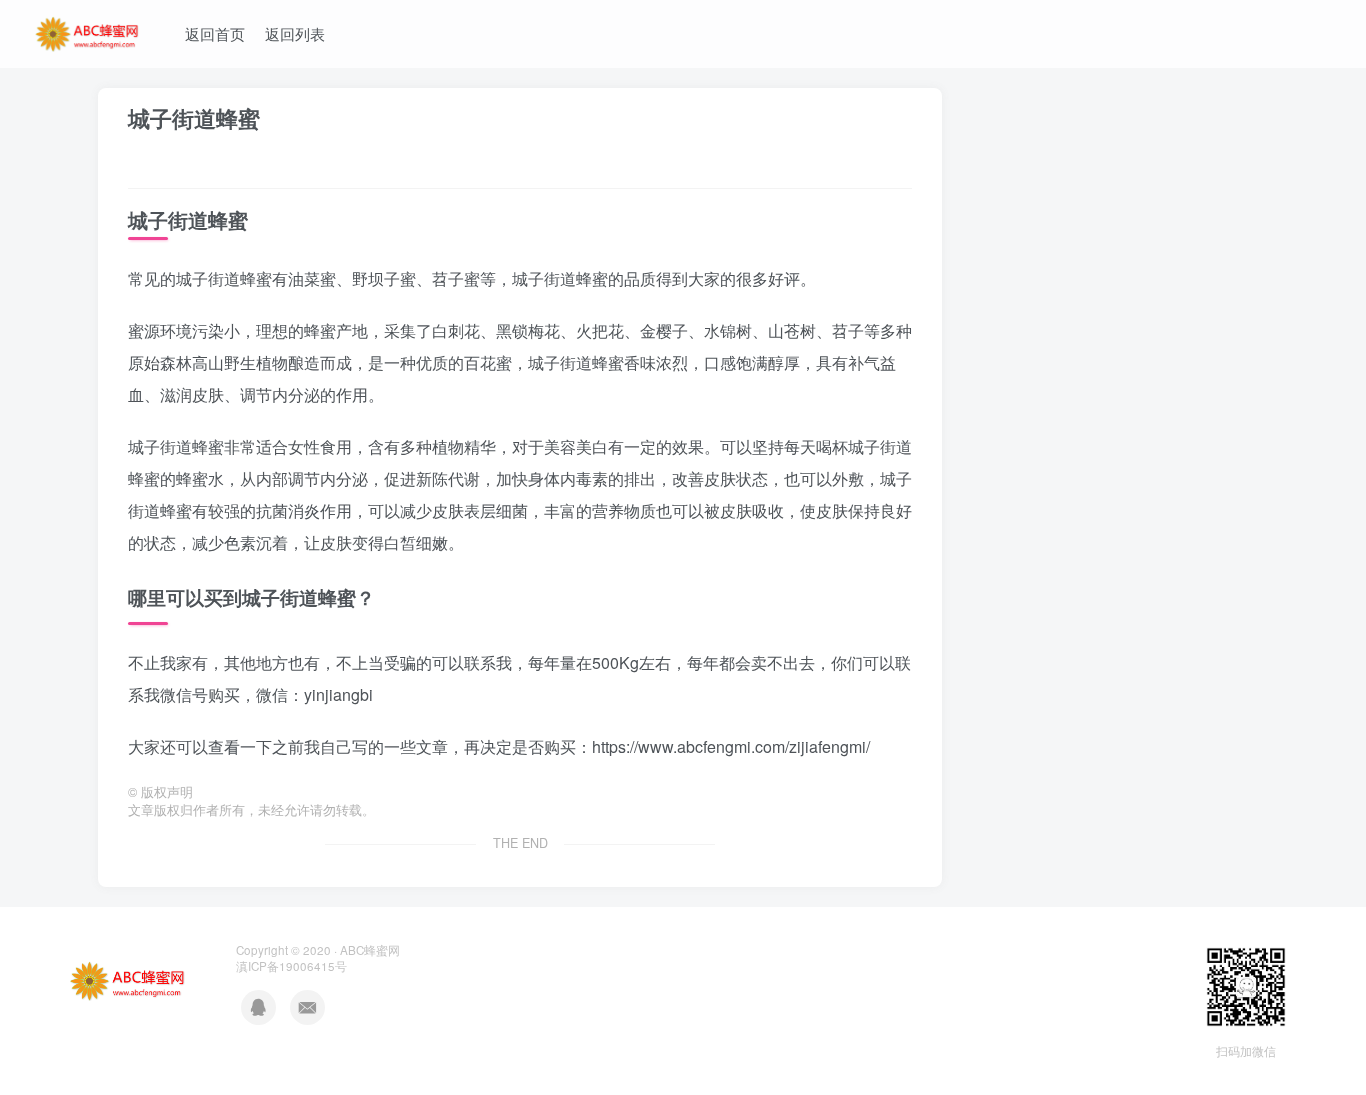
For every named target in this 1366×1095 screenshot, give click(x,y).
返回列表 (295, 33)
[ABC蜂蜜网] (88, 31)
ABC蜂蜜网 (370, 950)
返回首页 (215, 33)
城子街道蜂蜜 (194, 118)
